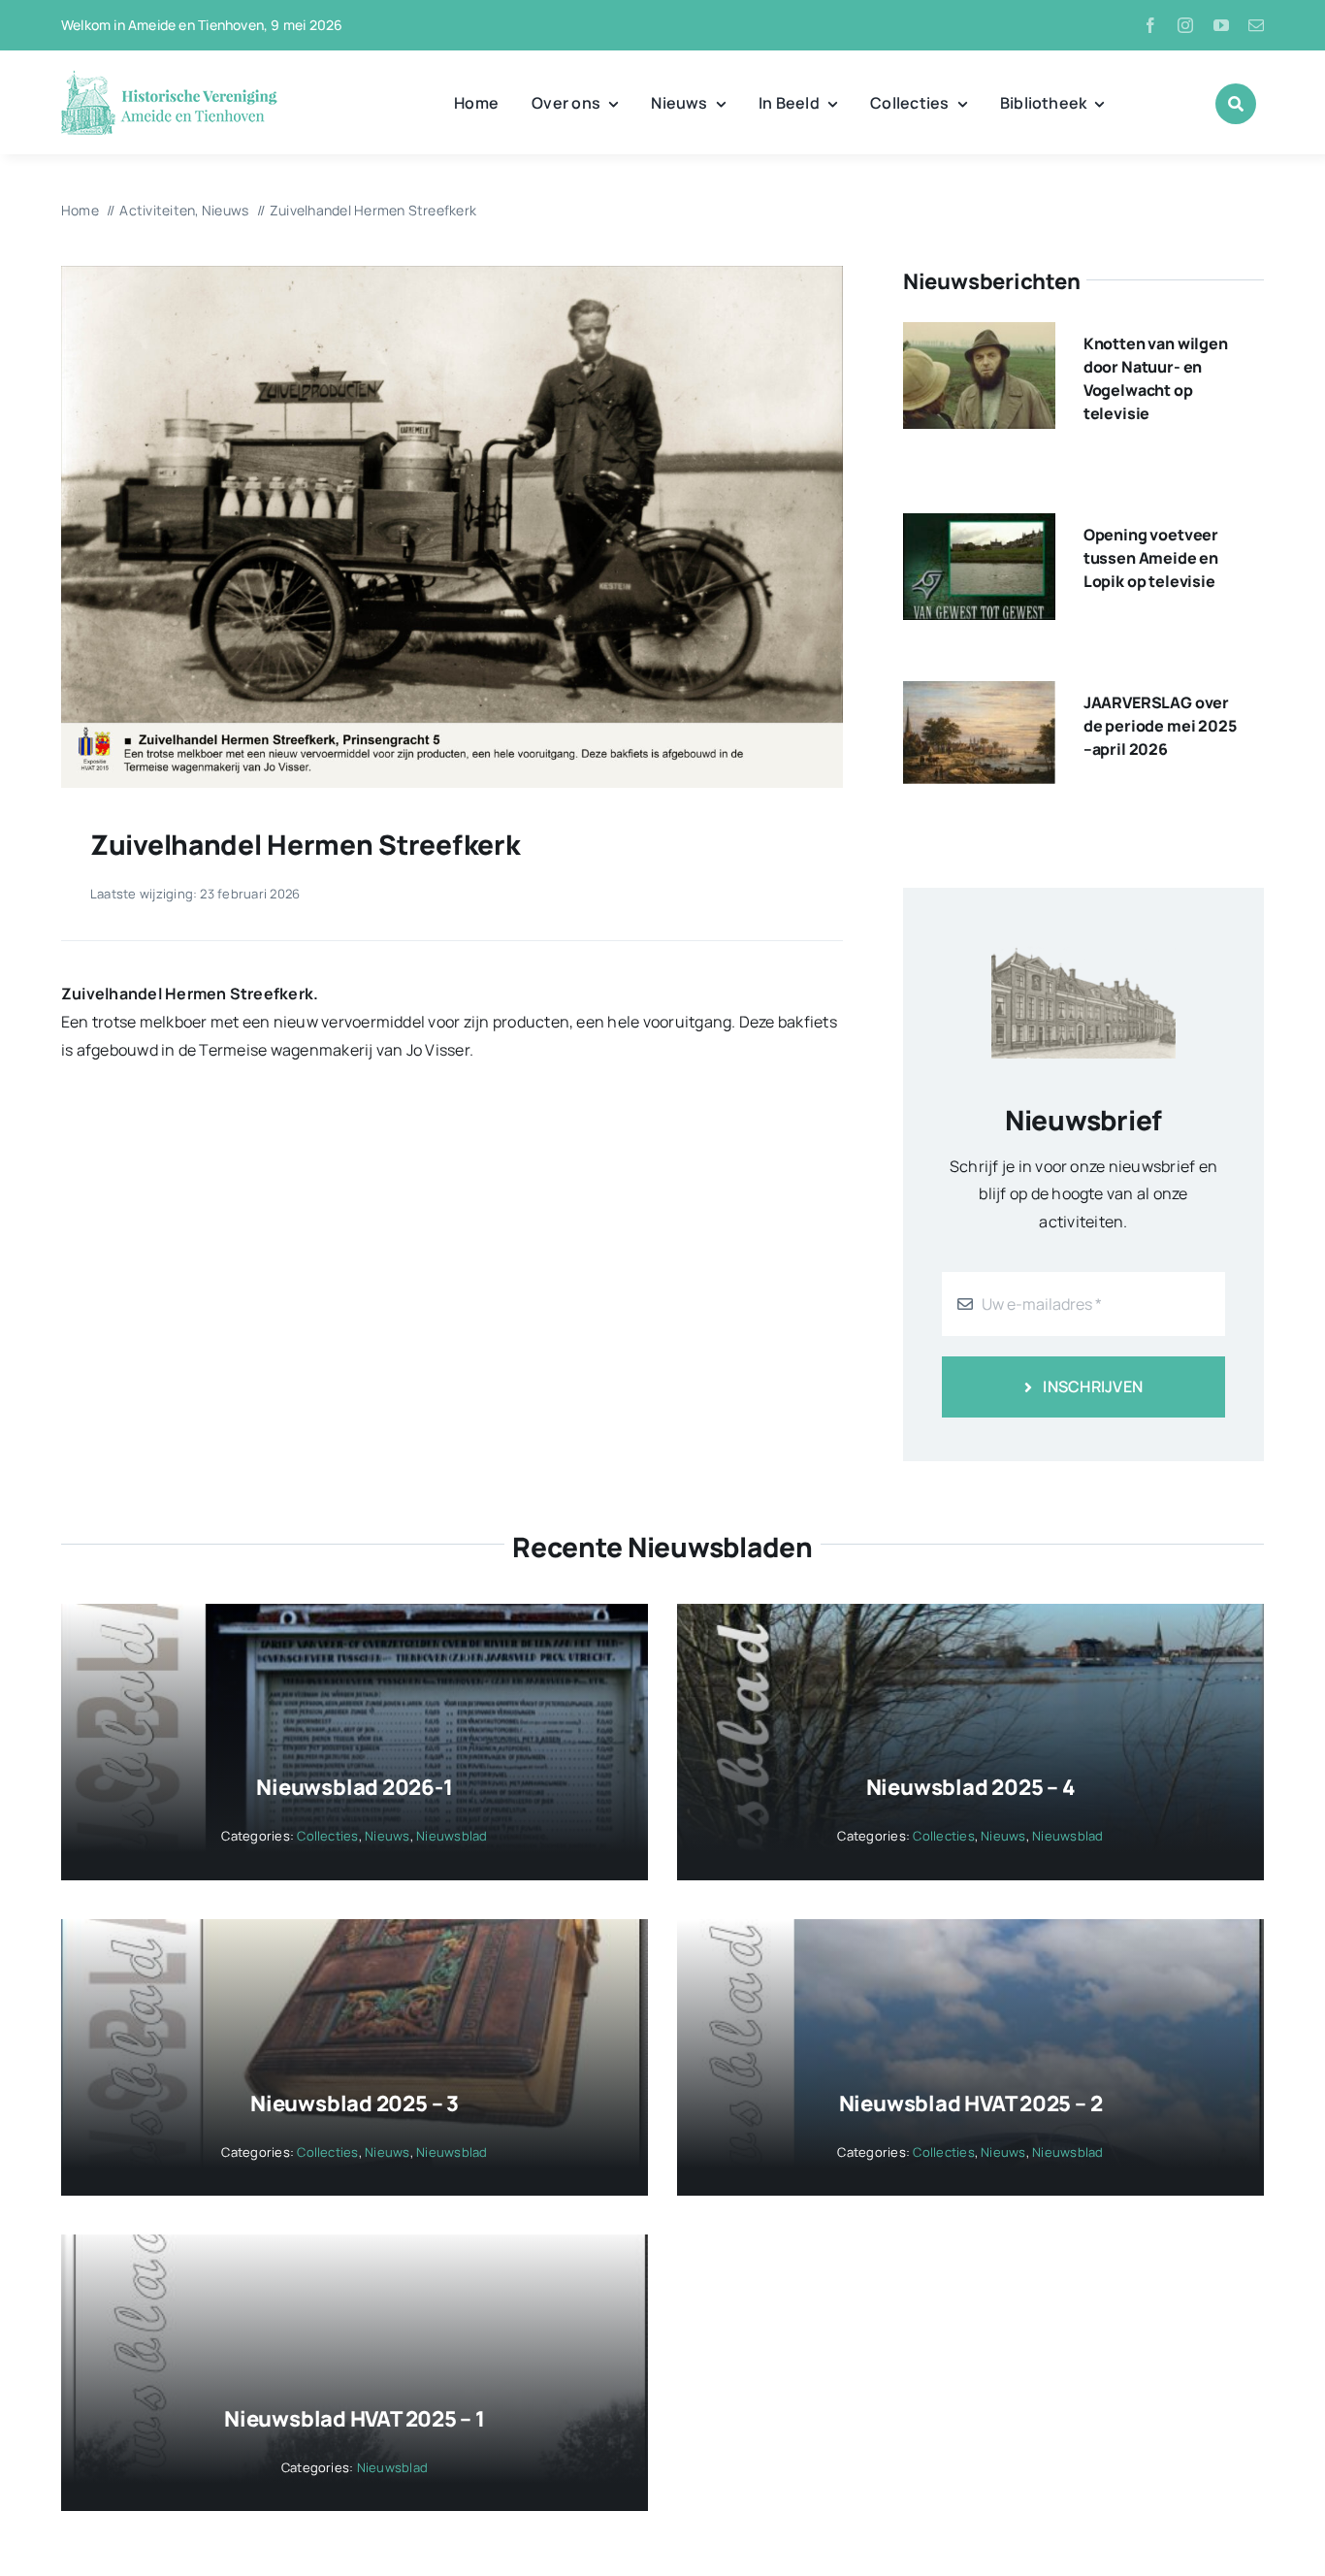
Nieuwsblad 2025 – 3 (355, 2103)
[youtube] (1221, 25)
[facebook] (1150, 25)
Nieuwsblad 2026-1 (354, 1787)
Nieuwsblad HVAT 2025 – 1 (355, 2419)
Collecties (327, 1836)
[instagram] (1185, 25)
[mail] (1256, 25)
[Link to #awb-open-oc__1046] (1236, 104)
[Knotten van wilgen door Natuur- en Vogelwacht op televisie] (979, 336)
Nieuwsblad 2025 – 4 (971, 1787)
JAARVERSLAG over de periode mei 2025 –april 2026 (1160, 726)
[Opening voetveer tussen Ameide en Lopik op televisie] (979, 527)
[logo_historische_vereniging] (169, 78)
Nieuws (387, 1836)
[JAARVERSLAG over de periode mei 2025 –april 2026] (979, 695)
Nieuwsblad (452, 1836)
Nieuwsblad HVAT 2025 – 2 (971, 2103)
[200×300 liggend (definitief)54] (452, 274)
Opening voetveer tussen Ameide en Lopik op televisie (1151, 558)
